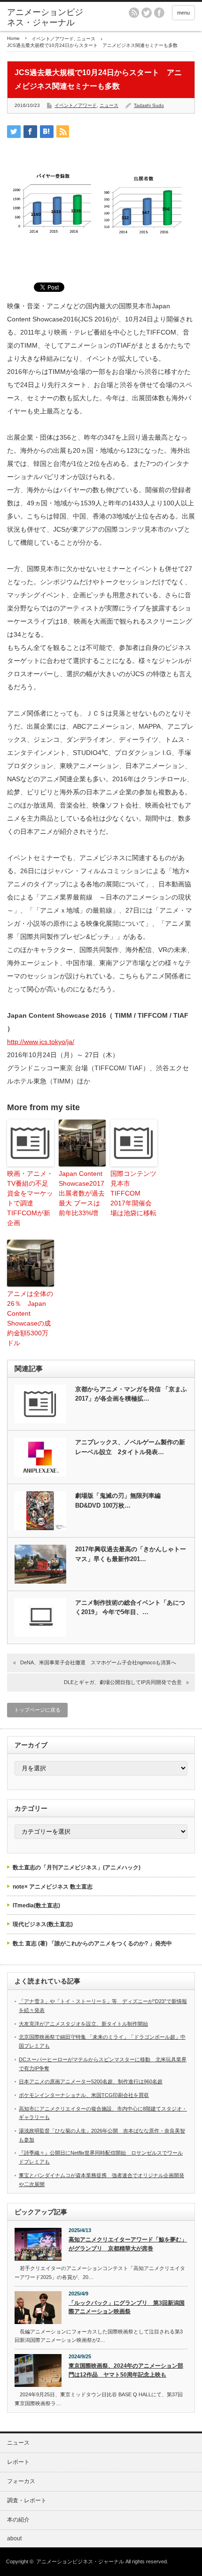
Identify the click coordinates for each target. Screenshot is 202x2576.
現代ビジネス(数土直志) (43, 1924)
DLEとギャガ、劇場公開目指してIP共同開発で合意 (123, 1682)
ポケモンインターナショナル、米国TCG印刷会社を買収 (84, 2095)
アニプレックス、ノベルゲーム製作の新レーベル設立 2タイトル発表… (130, 1447)
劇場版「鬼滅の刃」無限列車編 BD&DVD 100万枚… (118, 1501)
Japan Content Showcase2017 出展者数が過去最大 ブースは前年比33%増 (82, 1193)
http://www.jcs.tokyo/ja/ (41, 1042)
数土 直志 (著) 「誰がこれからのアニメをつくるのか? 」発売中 (92, 1943)
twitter (147, 13)
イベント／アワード (53, 39)
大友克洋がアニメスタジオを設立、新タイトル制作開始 (83, 2024)
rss (134, 13)
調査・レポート (27, 2500)
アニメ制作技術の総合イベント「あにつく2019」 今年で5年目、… (130, 1608)
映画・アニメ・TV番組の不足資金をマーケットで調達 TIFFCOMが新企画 (30, 1198)
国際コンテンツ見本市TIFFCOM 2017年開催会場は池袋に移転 (133, 1193)
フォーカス (21, 2481)
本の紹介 (18, 2520)
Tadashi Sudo (149, 105)
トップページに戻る (37, 1710)
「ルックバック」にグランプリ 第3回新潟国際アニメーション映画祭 (127, 2307)
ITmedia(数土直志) (36, 1905)
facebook (159, 13)
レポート (18, 2462)
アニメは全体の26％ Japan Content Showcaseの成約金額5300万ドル (30, 1318)
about (14, 2538)
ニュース (86, 39)
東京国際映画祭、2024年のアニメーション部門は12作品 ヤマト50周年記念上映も (126, 2370)
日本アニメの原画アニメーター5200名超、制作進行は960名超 (91, 2081)
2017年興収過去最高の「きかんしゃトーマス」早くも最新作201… (131, 1554)
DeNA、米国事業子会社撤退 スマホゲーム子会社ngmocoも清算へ (98, 1662)
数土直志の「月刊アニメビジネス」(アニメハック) (77, 1867)
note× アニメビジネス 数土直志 (53, 1887)
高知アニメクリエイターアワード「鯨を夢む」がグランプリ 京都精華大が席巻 (128, 2244)
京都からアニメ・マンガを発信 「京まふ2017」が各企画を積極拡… (131, 1394)
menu (183, 13)
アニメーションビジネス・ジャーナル (45, 17)
